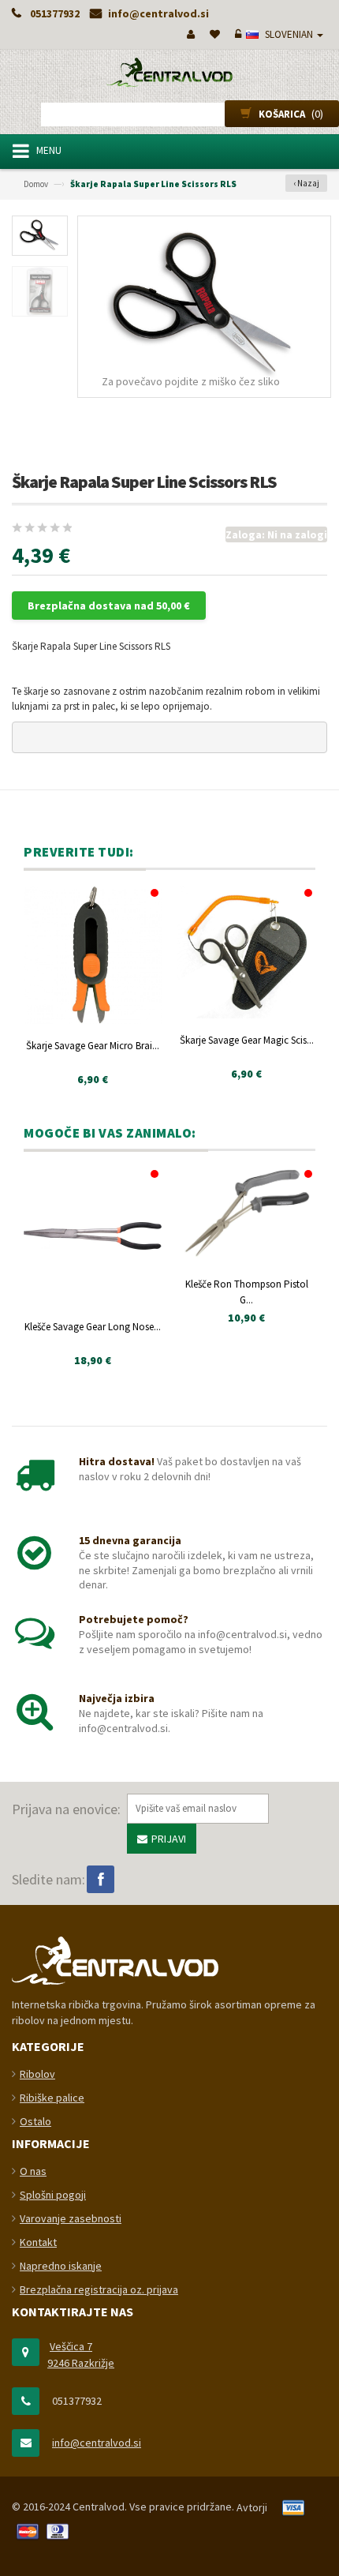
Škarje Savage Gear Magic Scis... (247, 1040)
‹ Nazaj (306, 183)
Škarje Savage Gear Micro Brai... (93, 1046)
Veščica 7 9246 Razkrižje (81, 2355)
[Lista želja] (213, 34)
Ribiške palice (52, 2098)
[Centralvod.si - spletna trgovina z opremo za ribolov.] (169, 72)
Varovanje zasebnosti (71, 2218)
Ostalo (35, 2121)
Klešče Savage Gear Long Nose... (93, 1327)
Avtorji (252, 2507)
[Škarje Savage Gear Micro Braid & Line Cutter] (93, 955)
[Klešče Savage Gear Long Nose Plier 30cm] (93, 1236)
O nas (33, 2171)
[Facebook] (101, 1879)
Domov (36, 184)
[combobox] (170, 114)
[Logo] (115, 1959)
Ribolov (37, 2074)
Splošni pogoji (53, 2195)
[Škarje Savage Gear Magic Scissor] (246, 952)
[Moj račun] (189, 34)
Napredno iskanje (61, 2266)
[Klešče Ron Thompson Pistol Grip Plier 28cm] (246, 1215)
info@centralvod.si (97, 2443)
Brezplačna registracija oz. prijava (99, 2289)
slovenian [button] (289, 34)
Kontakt (38, 2242)
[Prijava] (237, 34)
